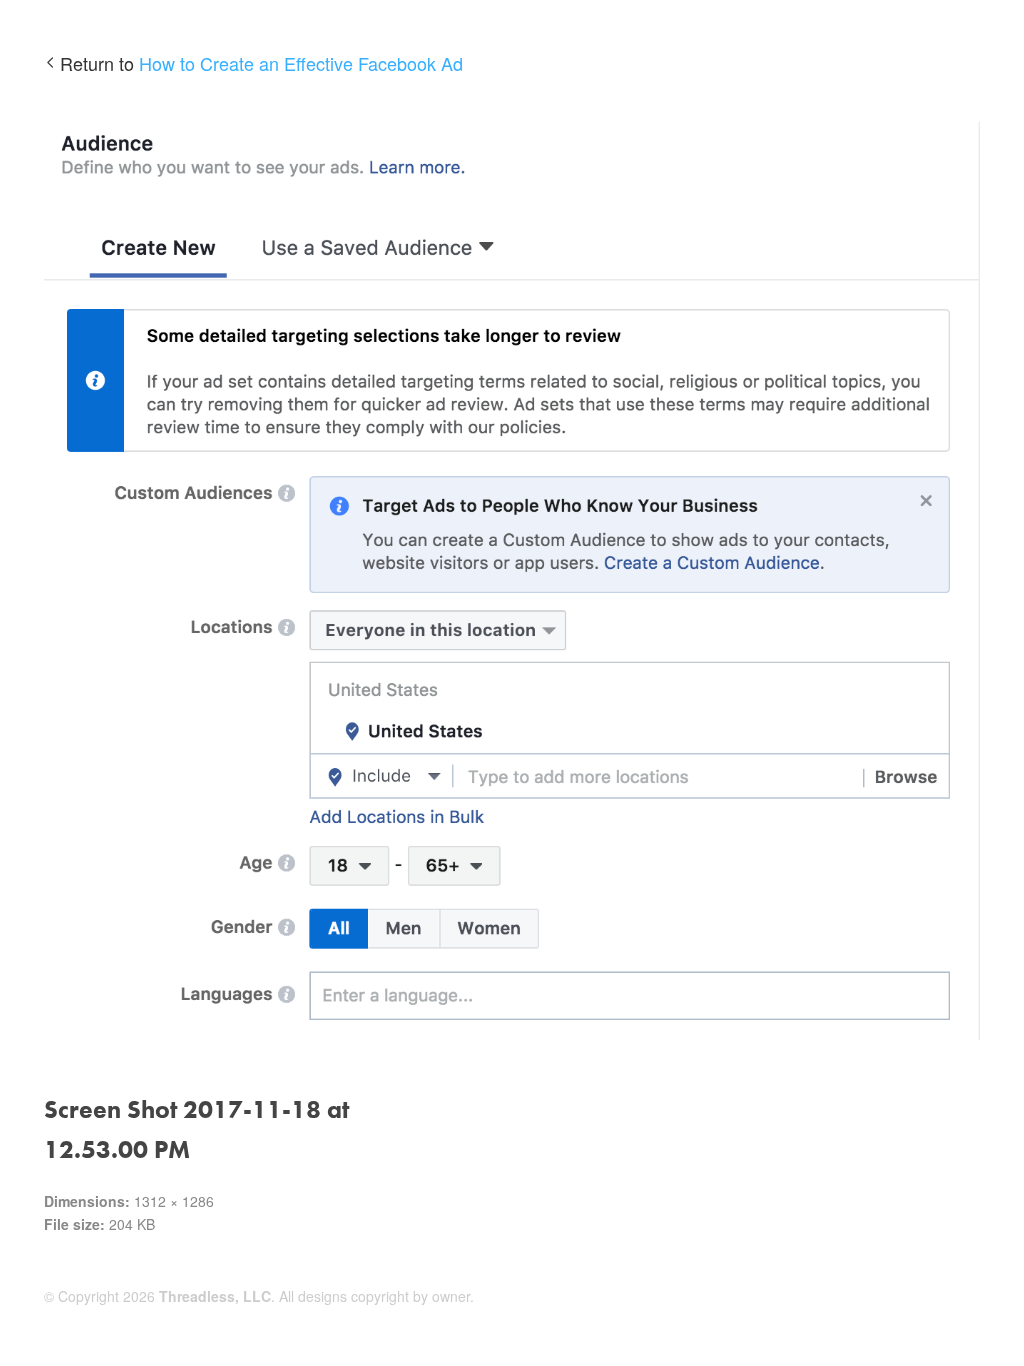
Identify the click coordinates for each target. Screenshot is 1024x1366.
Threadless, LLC (215, 1296)
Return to (261, 63)
